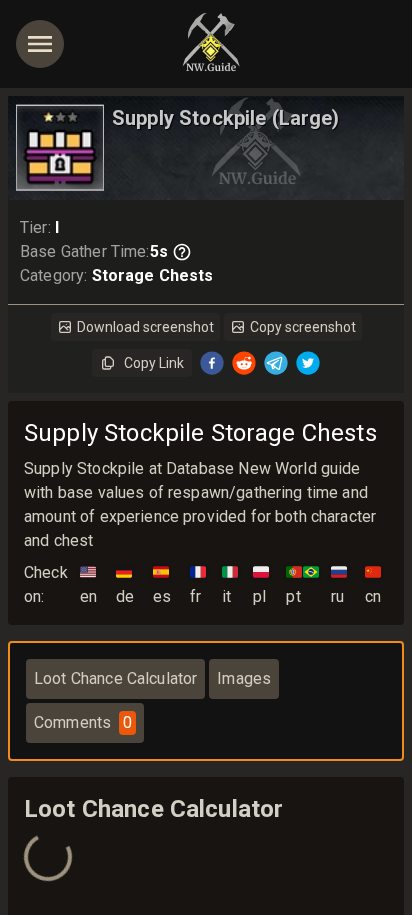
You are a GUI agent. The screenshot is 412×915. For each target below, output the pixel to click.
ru (339, 584)
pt (302, 584)
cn (373, 584)
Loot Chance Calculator (115, 678)
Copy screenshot (303, 327)
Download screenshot (145, 327)
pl (261, 584)
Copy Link (154, 363)
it (230, 584)
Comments (83, 722)
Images (244, 678)
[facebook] (212, 363)
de (125, 584)
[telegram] (276, 363)
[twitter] (308, 363)
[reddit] (244, 363)
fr (198, 584)
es (162, 584)
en (88, 584)
